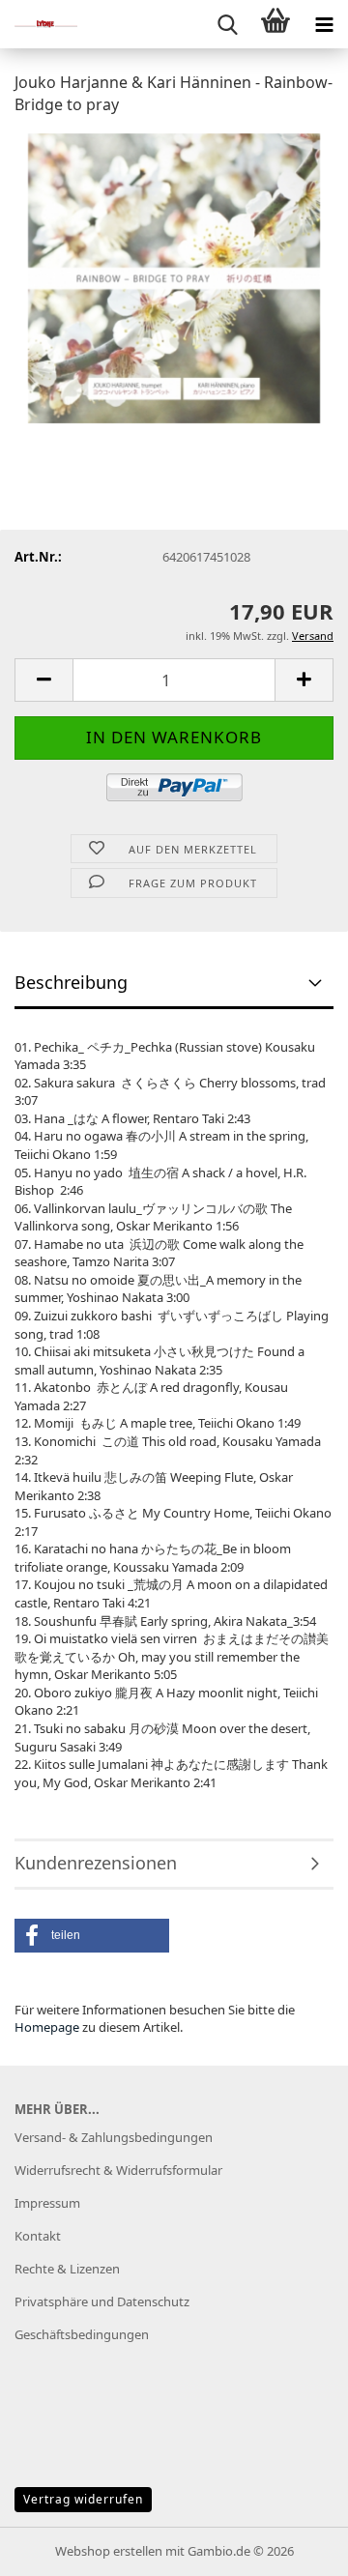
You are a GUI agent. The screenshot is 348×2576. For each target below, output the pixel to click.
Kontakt (38, 2236)
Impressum (47, 2203)
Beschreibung (71, 982)
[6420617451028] (174, 276)
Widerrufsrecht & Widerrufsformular (118, 2170)
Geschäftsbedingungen (82, 2334)
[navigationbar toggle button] (324, 24)
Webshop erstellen (109, 2551)
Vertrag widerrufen (83, 2499)
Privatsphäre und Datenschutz (102, 2301)
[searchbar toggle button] (227, 24)
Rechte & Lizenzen (67, 2269)
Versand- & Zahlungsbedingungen (114, 2137)
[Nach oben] (295, 2547)
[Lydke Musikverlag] (39, 24)
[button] (43, 680)
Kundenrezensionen (96, 1863)
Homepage (47, 2027)
